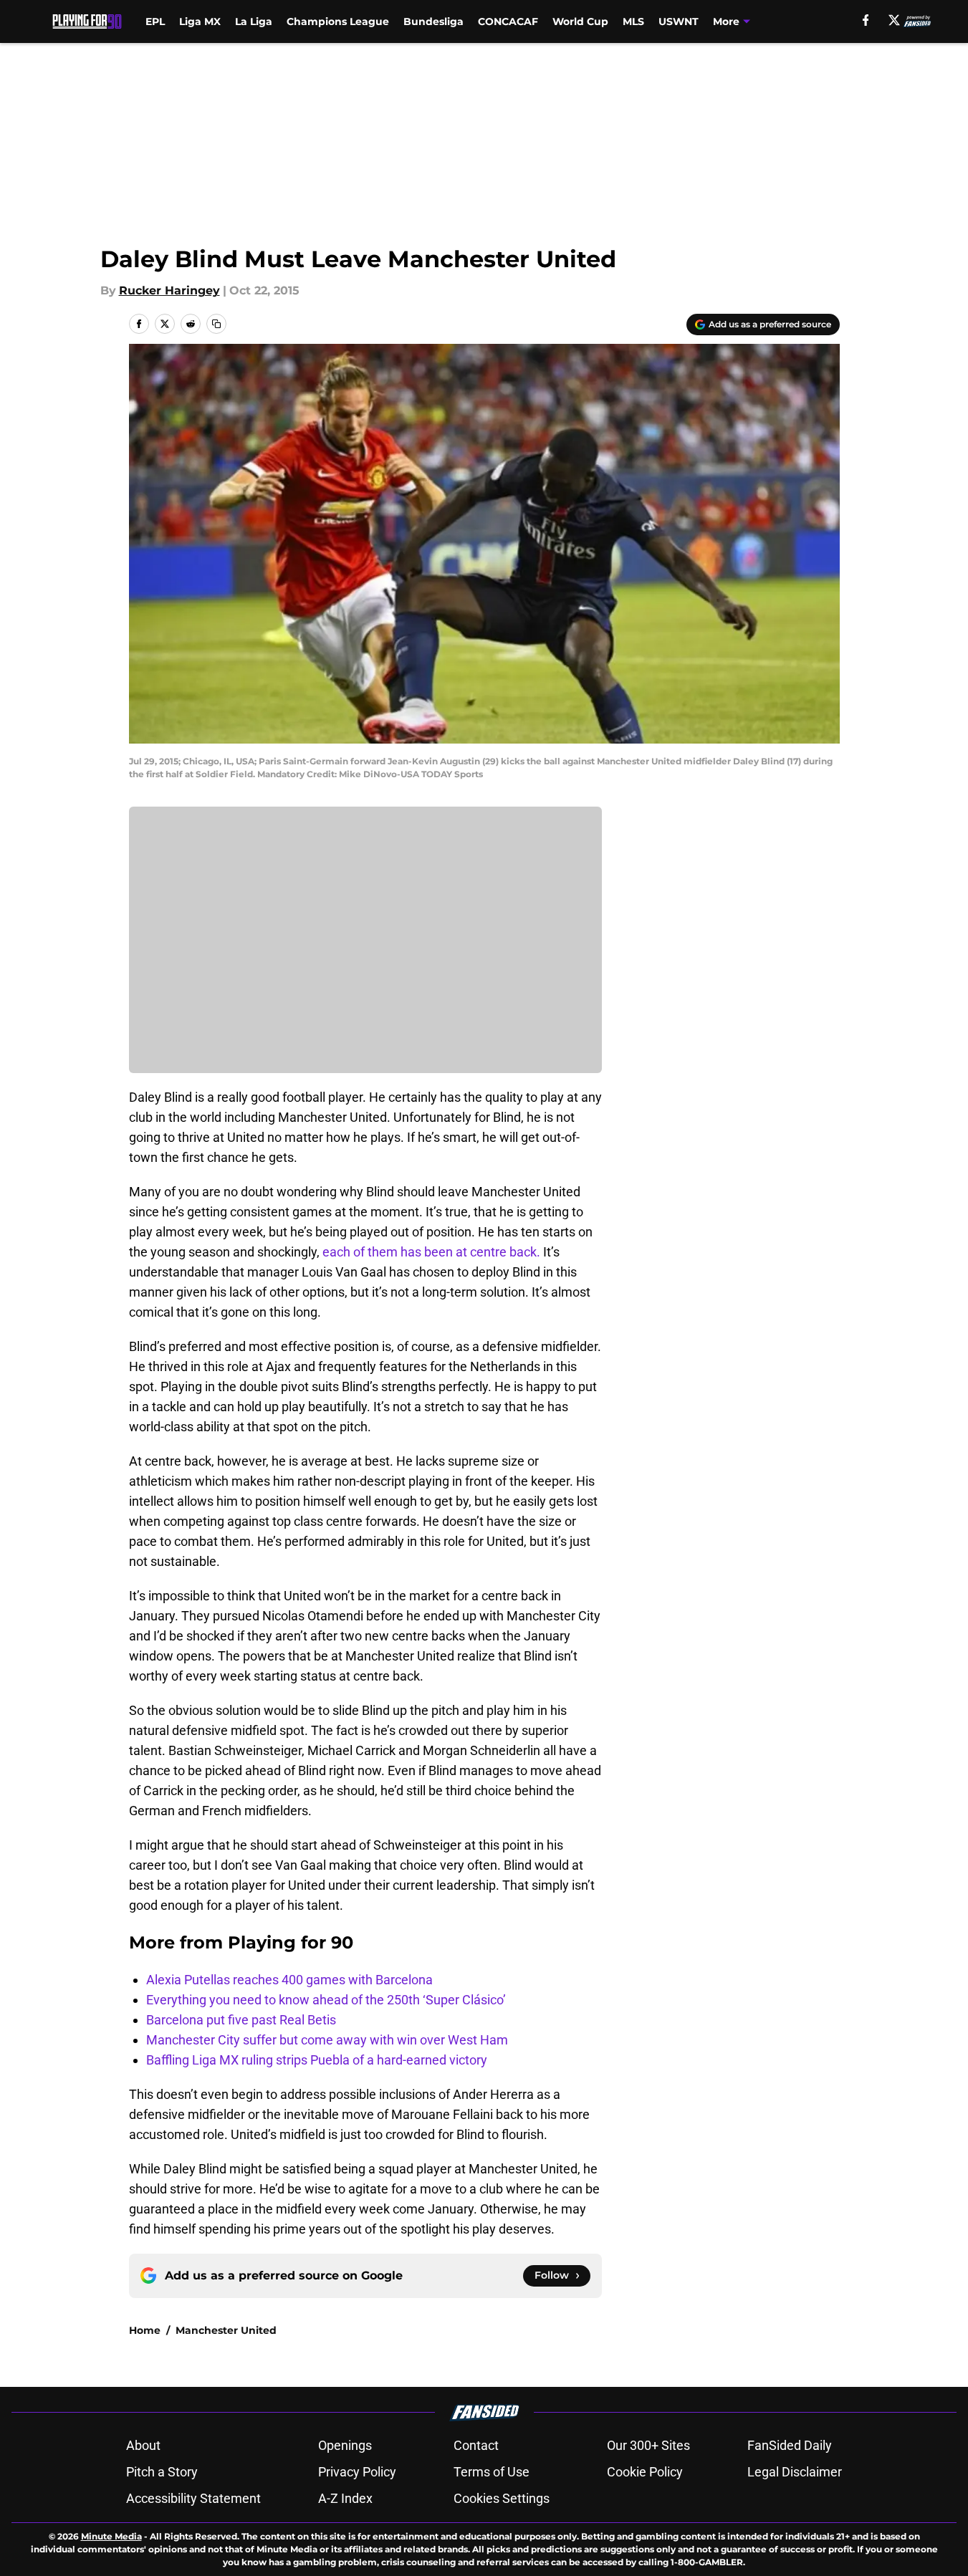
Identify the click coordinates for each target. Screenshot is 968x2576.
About (143, 2445)
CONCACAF (508, 21)
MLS (633, 21)
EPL (155, 21)
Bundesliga (433, 21)
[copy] (216, 324)
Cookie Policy (645, 2472)
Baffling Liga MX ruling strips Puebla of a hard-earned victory (317, 2060)
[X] (894, 20)
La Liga (254, 21)
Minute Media (111, 2536)
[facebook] (866, 20)
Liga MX (200, 21)
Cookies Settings (502, 2498)
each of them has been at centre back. (431, 1252)
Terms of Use (492, 2472)
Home (145, 2330)
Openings (345, 2445)
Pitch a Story (162, 2472)
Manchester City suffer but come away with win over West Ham (327, 2040)
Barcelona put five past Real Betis (241, 2020)
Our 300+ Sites (648, 2445)
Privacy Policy (357, 2472)
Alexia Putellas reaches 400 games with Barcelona (289, 1980)
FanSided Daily (790, 2445)
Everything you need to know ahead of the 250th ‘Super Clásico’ (326, 2000)
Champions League (338, 21)
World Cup (580, 21)
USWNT (679, 21)
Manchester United (226, 2330)
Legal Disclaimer (795, 2472)
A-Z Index (345, 2498)
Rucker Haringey (169, 290)
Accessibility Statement (193, 2498)
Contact (476, 2445)
